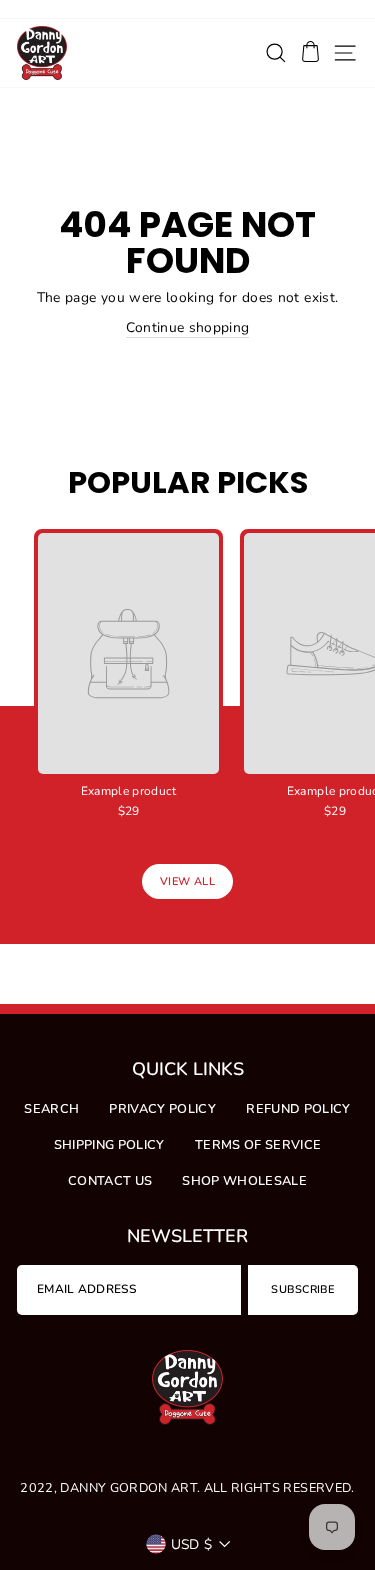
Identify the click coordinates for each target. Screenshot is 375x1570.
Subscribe (302, 1289)
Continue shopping (188, 327)
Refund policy (298, 1109)
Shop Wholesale (244, 1181)
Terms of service (258, 1145)
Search (51, 1109)
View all (187, 881)
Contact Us (110, 1181)
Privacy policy (162, 1109)
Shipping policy (109, 1145)
